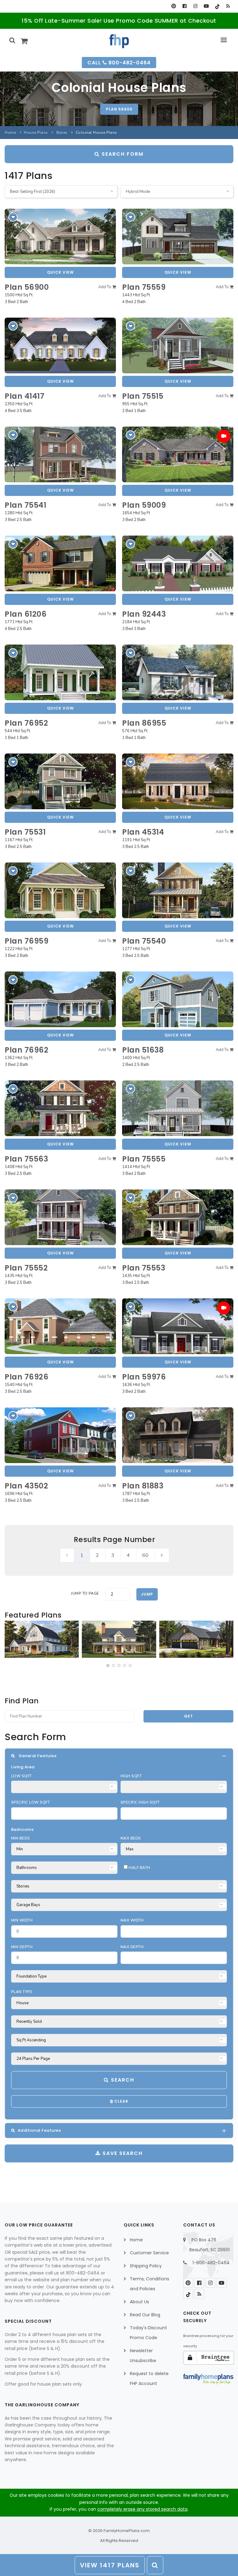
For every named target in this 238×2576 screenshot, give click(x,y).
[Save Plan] (13, 217)
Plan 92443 (144, 614)
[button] (108, 1666)
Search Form (122, 154)
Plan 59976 (144, 1377)
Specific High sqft (140, 1802)
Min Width (22, 1920)
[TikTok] (217, 6)
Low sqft (22, 1776)
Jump (147, 1594)
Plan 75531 (25, 832)
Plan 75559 (144, 287)
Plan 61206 (26, 614)
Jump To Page (85, 1593)
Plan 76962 (26, 1050)
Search (122, 2080)
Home (10, 132)
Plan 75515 (143, 396)
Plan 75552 (26, 1268)
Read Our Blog (145, 2315)
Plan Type (22, 1992)
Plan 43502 (26, 1486)
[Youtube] (206, 6)
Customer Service (149, 2253)
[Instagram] (195, 6)
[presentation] (10, 1640)
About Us (139, 2302)
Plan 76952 (26, 723)
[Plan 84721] (119, 1639)
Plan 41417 (24, 396)
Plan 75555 (144, 1159)
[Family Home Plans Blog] (228, 6)
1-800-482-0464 (211, 2263)
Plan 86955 (144, 723)
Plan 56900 (119, 109)
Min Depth (22, 1947)
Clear (121, 2101)
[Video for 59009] (224, 436)
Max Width (132, 1920)
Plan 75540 (144, 941)
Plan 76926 (26, 1377)
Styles (62, 132)
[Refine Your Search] (155, 2565)
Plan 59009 (144, 505)
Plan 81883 (143, 1486)
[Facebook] (185, 6)
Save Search (122, 2153)
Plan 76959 (26, 941)
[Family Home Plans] (119, 41)
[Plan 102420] (196, 1639)
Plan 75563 (26, 1159)
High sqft (131, 1776)
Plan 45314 (143, 832)
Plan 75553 (144, 1268)
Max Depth (132, 1947)
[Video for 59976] (224, 1308)
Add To (105, 287)
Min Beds (21, 1838)
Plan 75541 (25, 505)
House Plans (36, 132)
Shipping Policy (146, 2266)
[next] (162, 1555)
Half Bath (139, 1868)
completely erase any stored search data (142, 2509)
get (189, 1716)
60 (145, 1555)
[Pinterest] (174, 6)
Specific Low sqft (31, 1802)
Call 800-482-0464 (119, 63)
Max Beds (131, 1838)
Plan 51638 (143, 1050)
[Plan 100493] (42, 1639)
